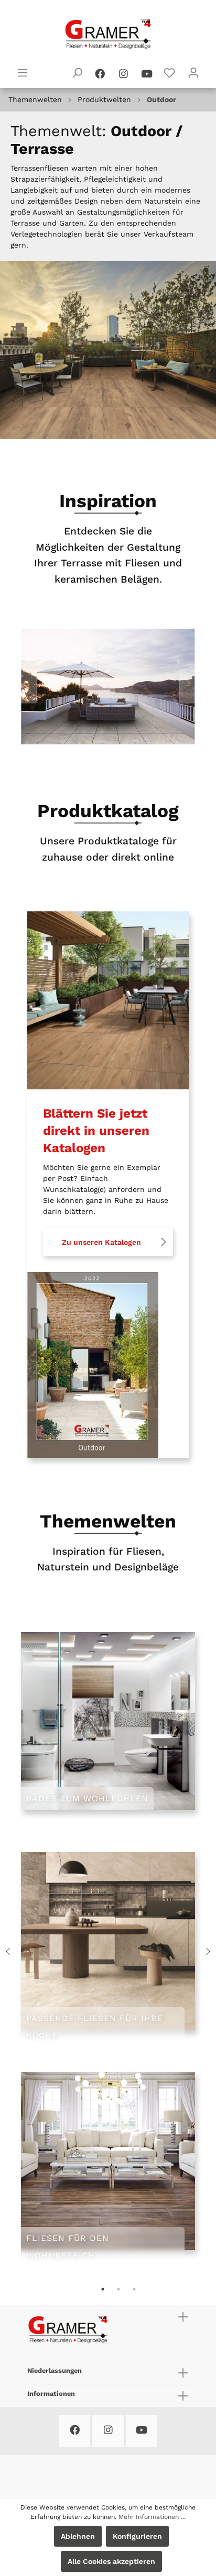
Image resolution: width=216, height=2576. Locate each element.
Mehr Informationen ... (152, 2517)
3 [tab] (134, 2289)
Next (208, 1951)
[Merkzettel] (169, 73)
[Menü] (23, 73)
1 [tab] (103, 2289)
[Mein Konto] (193, 73)
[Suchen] (77, 73)
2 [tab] (118, 2289)
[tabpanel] (108, 1951)
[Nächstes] (187, 687)
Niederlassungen (55, 2371)
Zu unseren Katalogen (101, 1242)
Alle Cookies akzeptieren (111, 2561)
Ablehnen (78, 2536)
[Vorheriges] (29, 687)
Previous (8, 1951)
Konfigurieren (137, 2536)
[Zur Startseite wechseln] (108, 34)
